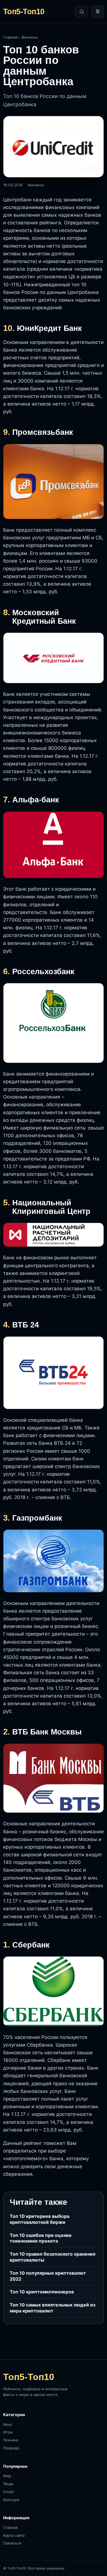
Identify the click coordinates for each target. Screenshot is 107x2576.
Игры (8, 2432)
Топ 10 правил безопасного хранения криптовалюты (53, 2257)
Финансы (30, 37)
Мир (7, 2476)
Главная (10, 37)
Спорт (9, 2492)
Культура (11, 2500)
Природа (11, 2448)
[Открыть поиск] (81, 12)
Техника (11, 2440)
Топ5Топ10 (24, 12)
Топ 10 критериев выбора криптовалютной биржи (40, 2219)
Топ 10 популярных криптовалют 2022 (48, 2276)
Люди (8, 2484)
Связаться (12, 2543)
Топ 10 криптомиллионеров (42, 2292)
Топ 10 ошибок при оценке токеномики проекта (41, 2238)
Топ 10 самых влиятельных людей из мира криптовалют (53, 2308)
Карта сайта (14, 2535)
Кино (8, 2424)
